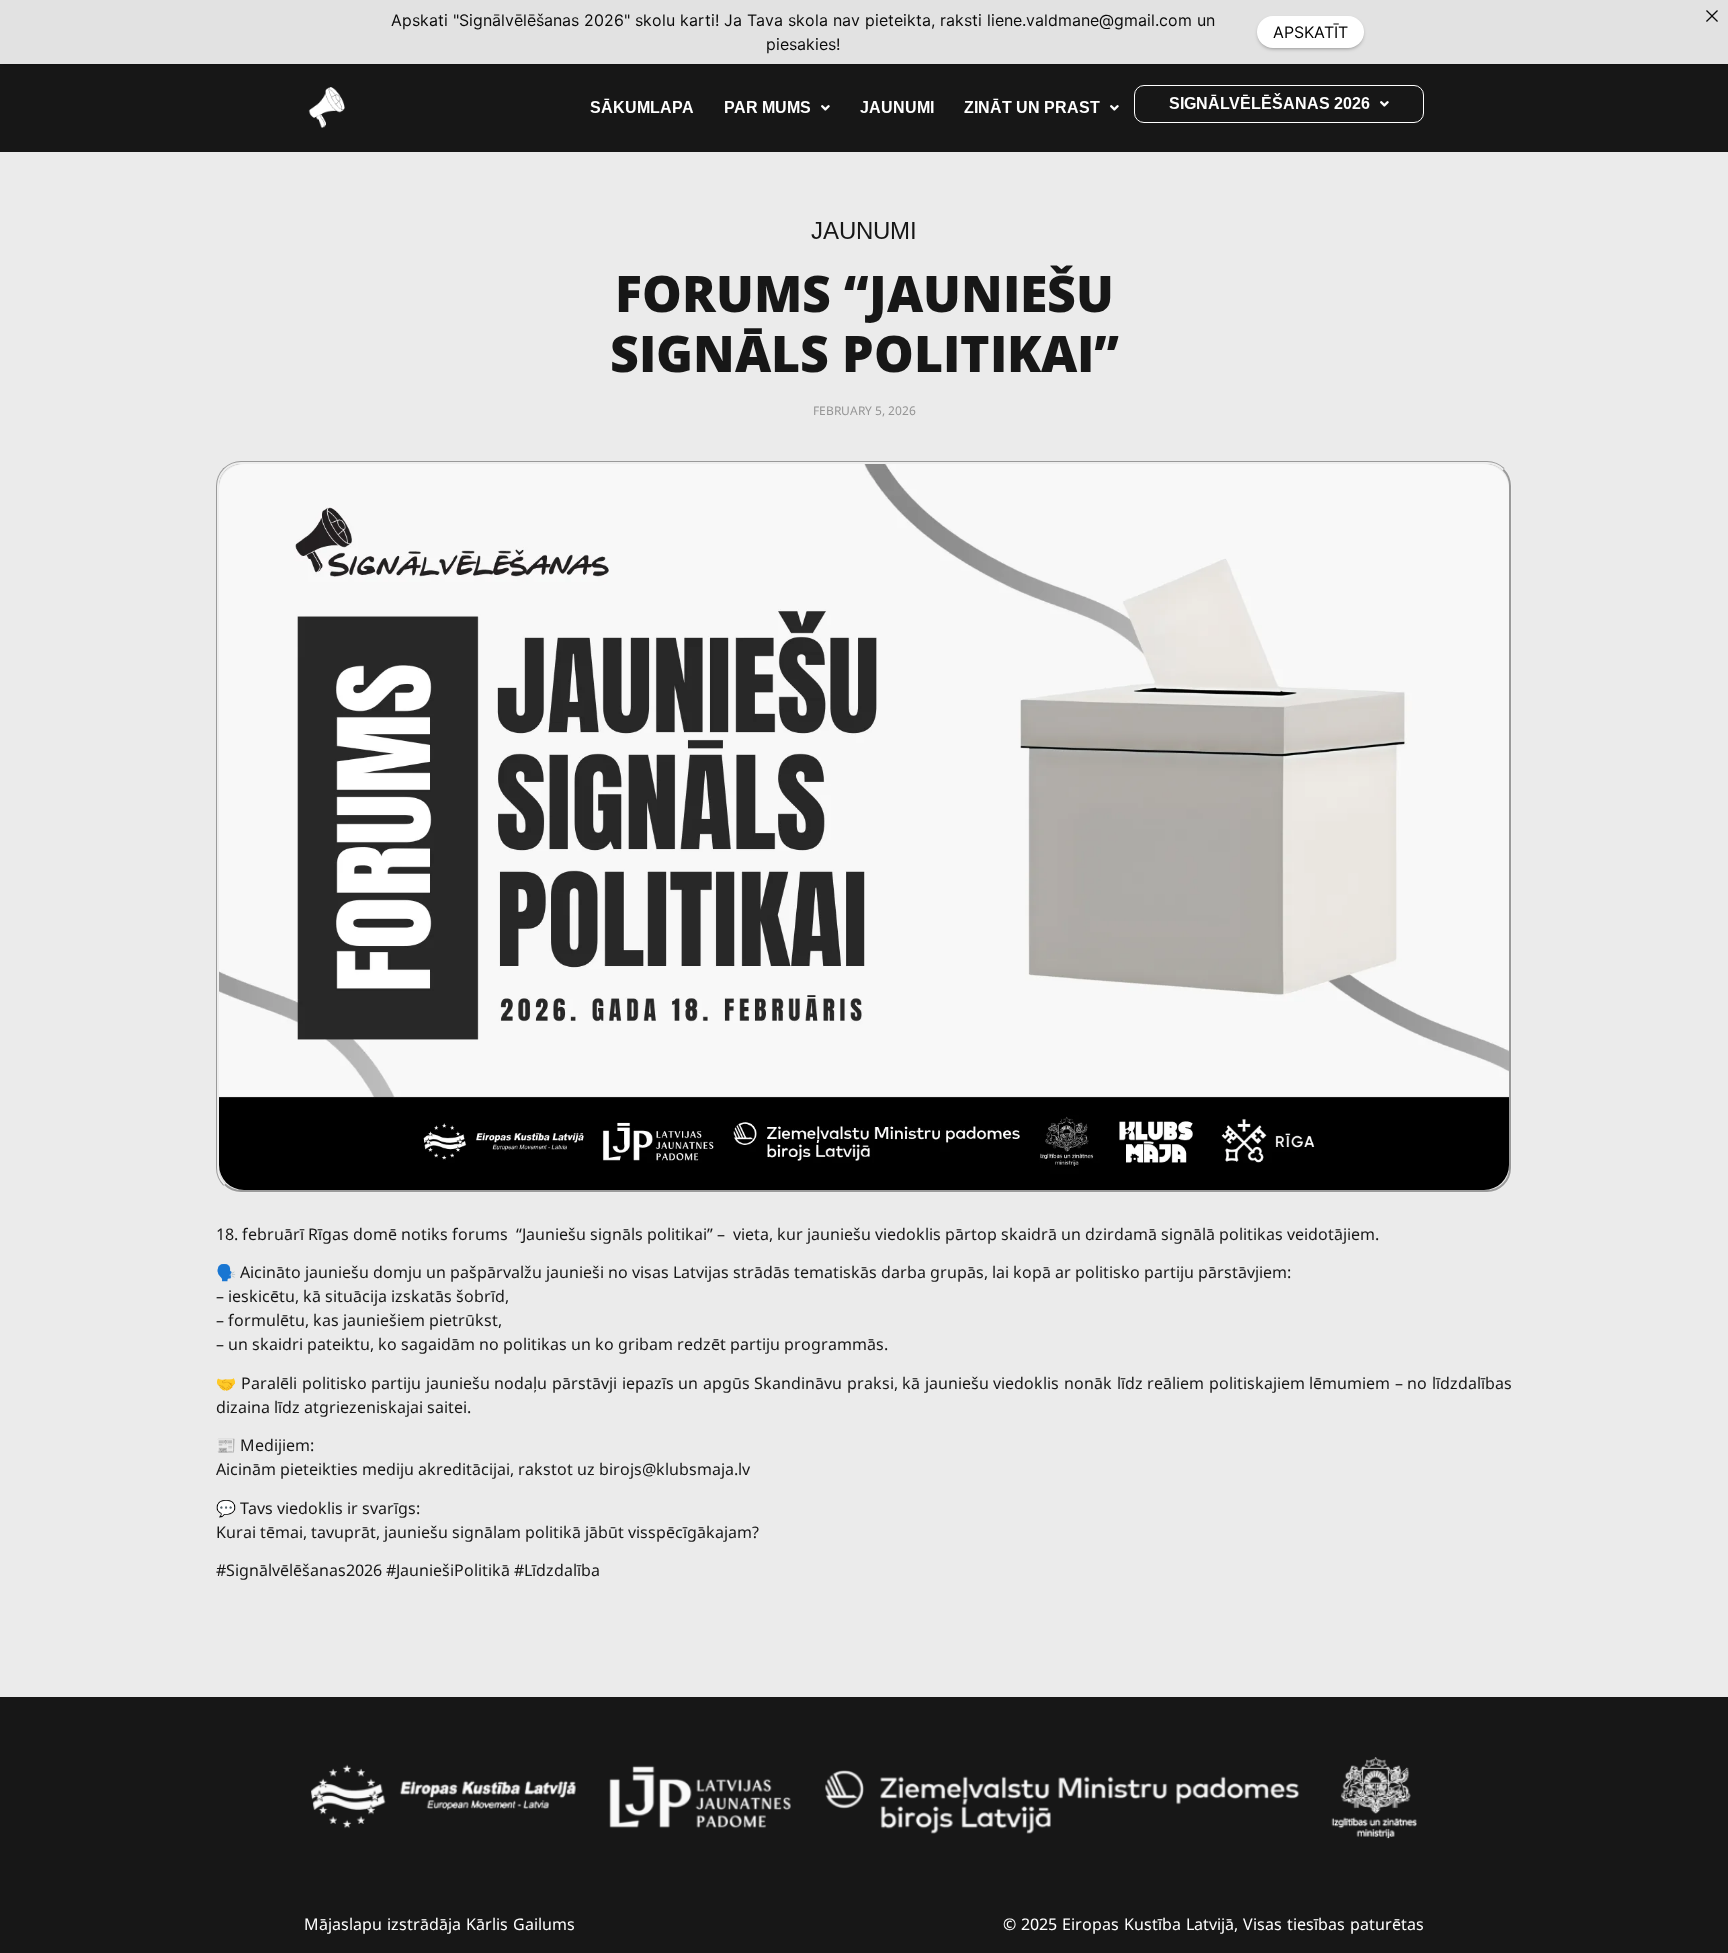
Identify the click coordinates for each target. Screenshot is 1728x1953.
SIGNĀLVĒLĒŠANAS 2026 (1269, 103)
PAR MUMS (767, 107)
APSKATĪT (1310, 32)
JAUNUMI (897, 107)
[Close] (1712, 16)
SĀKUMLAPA (642, 107)
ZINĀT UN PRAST (1032, 107)
